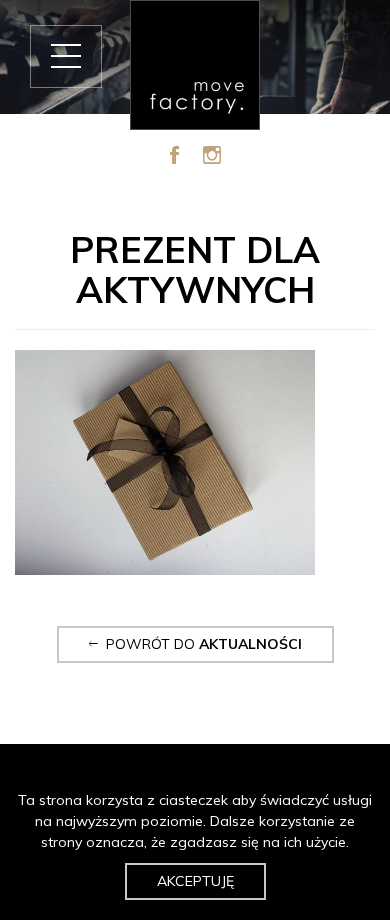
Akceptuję (195, 881)
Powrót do (200, 644)
